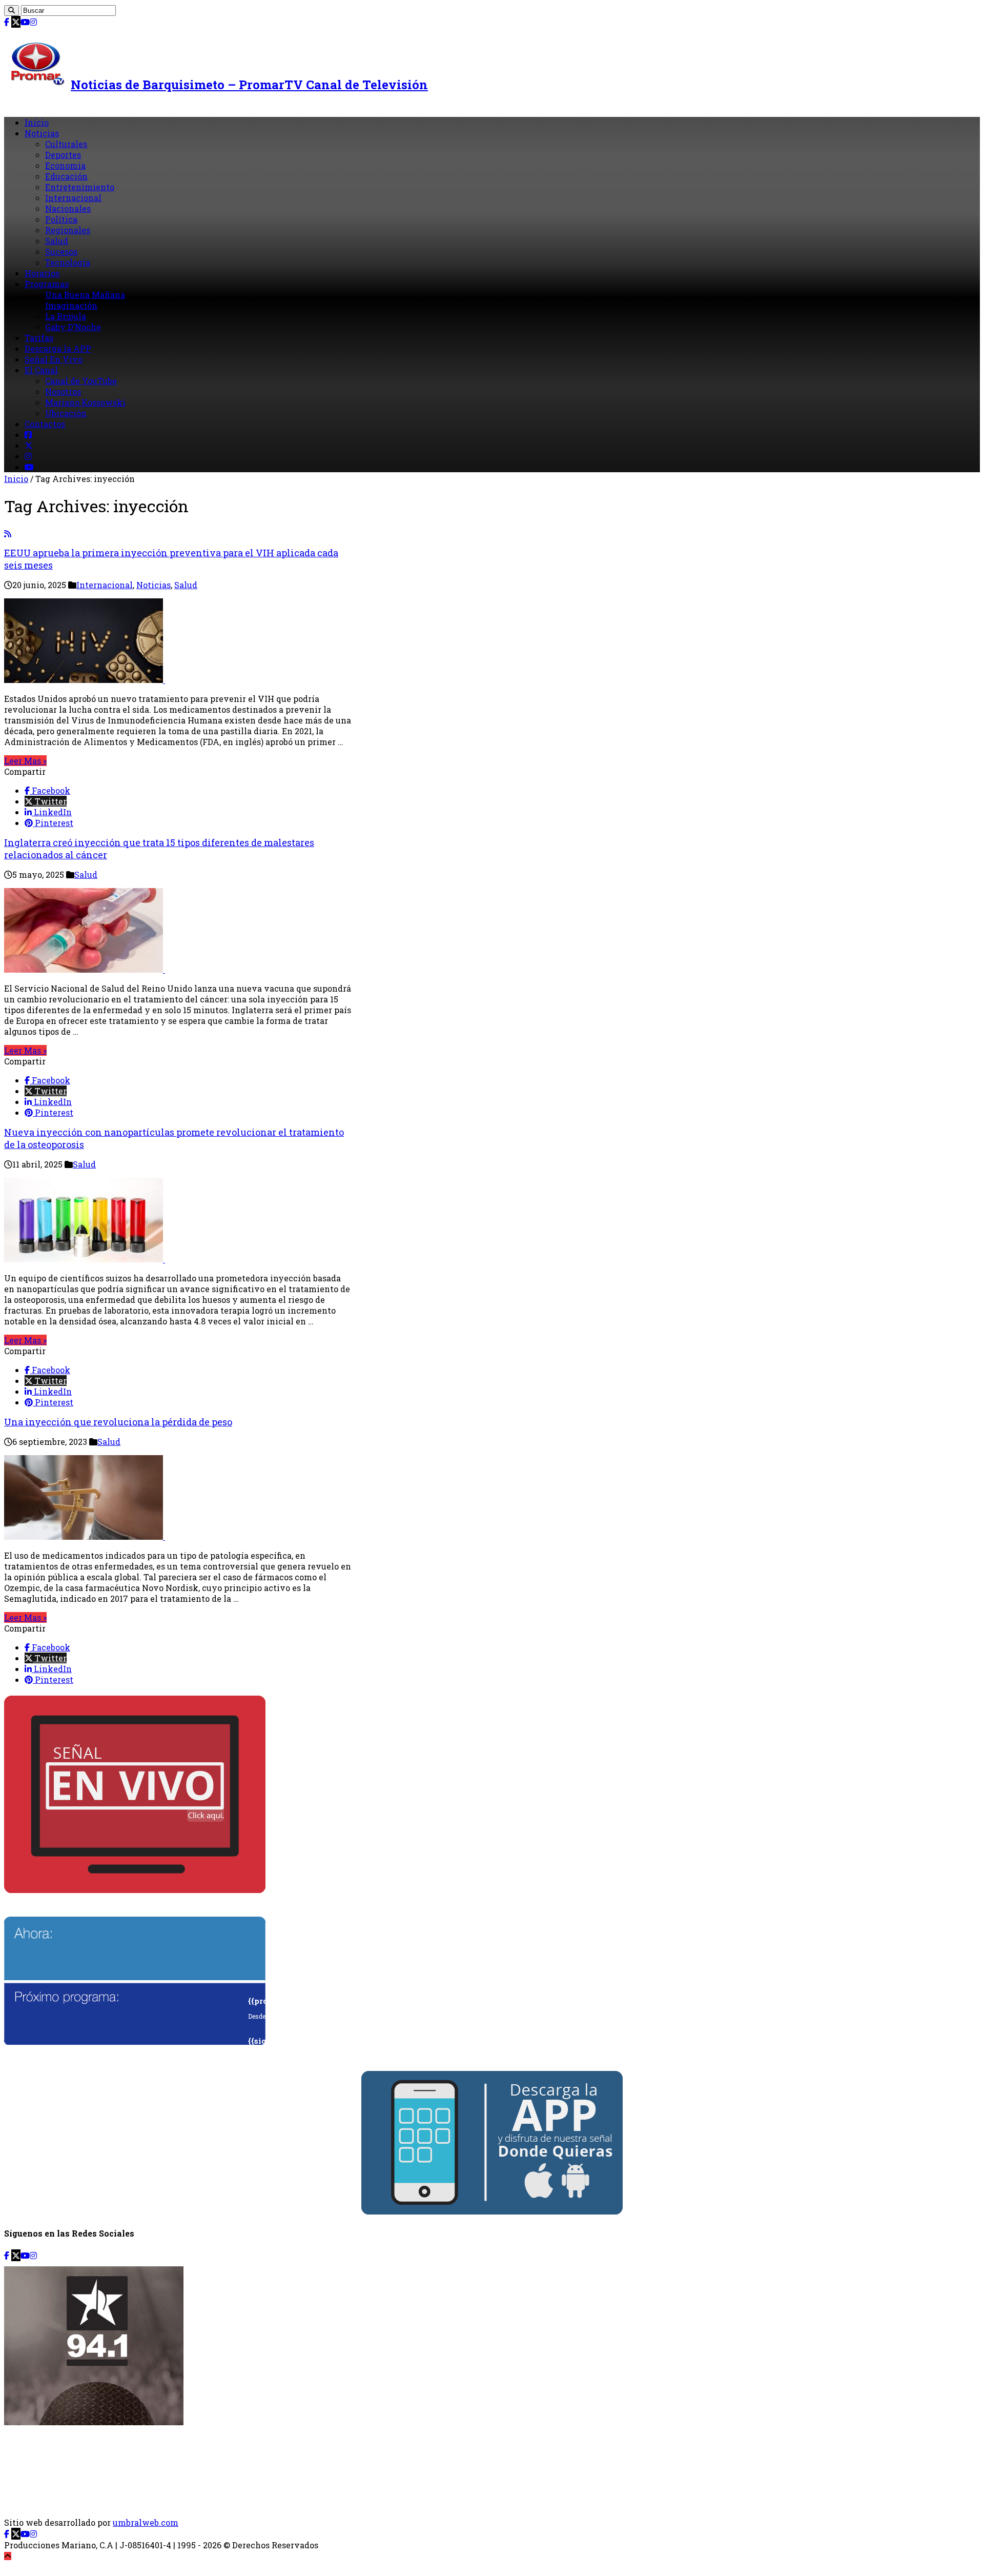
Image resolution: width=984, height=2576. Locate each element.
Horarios (42, 273)
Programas (47, 284)
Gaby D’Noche (73, 327)
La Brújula (66, 316)
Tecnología (68, 262)
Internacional (73, 198)
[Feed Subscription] (8, 534)
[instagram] (33, 22)
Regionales (68, 230)
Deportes (63, 155)
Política (61, 219)
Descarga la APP (58, 348)
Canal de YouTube (81, 381)
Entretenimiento (80, 187)
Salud (57, 241)
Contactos (45, 424)
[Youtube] (25, 22)
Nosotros (63, 391)
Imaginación (71, 305)
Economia (65, 165)
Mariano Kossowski (85, 402)
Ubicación (66, 413)
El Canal (41, 370)
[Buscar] (12, 11)
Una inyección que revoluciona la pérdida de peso (118, 1422)
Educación (66, 176)
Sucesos (61, 251)
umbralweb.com (146, 2522)
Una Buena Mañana (85, 295)
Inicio (37, 122)
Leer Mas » (25, 761)
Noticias (42, 133)
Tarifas (39, 338)
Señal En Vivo (54, 359)
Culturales (66, 144)
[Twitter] (16, 22)
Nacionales (68, 208)
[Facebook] (7, 22)
